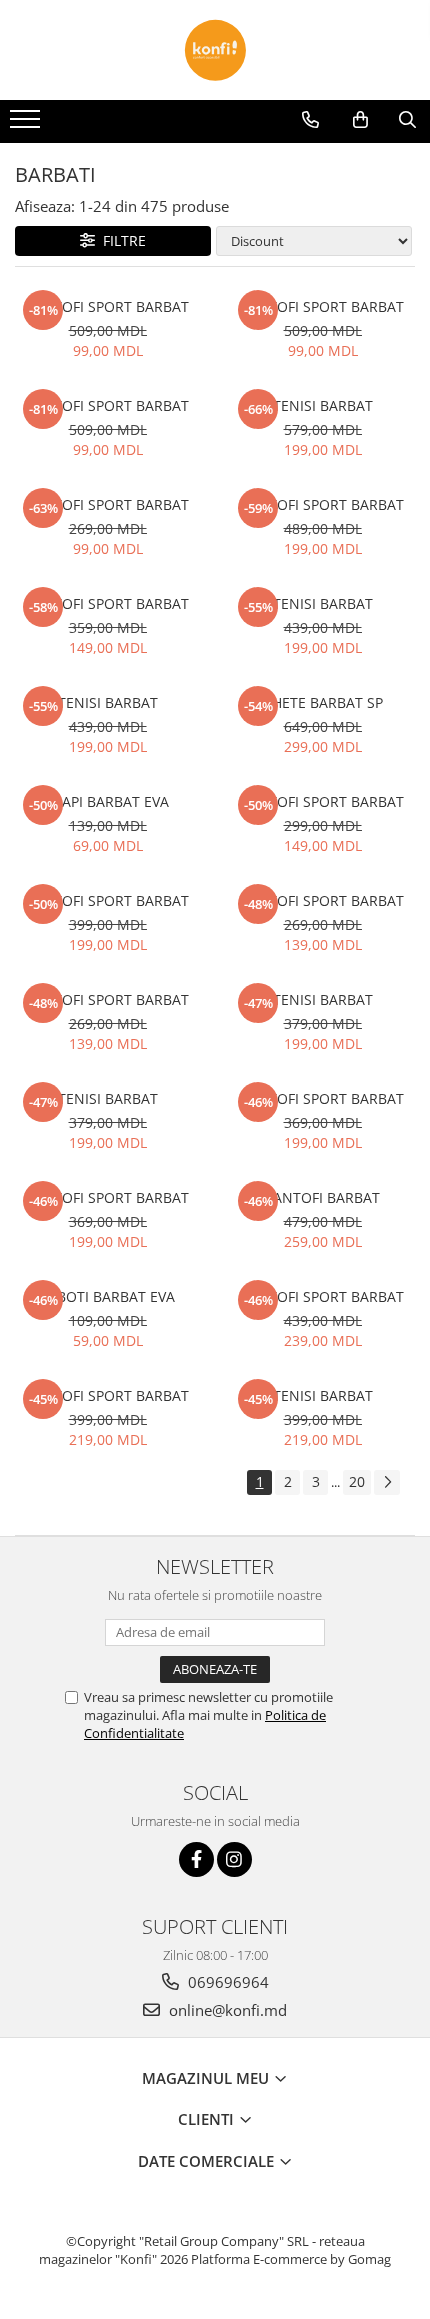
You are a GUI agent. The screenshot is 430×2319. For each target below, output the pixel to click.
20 (357, 1481)
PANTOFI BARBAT (322, 1197)
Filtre (120, 240)
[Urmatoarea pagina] (387, 1482)
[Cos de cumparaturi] (360, 120)
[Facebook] (196, 1859)
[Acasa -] (215, 50)
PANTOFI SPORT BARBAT (107, 306)
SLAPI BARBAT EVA (108, 801)
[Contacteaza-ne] (310, 120)
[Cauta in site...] (407, 120)
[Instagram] (234, 1859)
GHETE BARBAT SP (322, 702)
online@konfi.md (226, 2010)
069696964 (226, 1982)
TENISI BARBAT (323, 405)
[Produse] (27, 125)
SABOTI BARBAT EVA (107, 1296)
